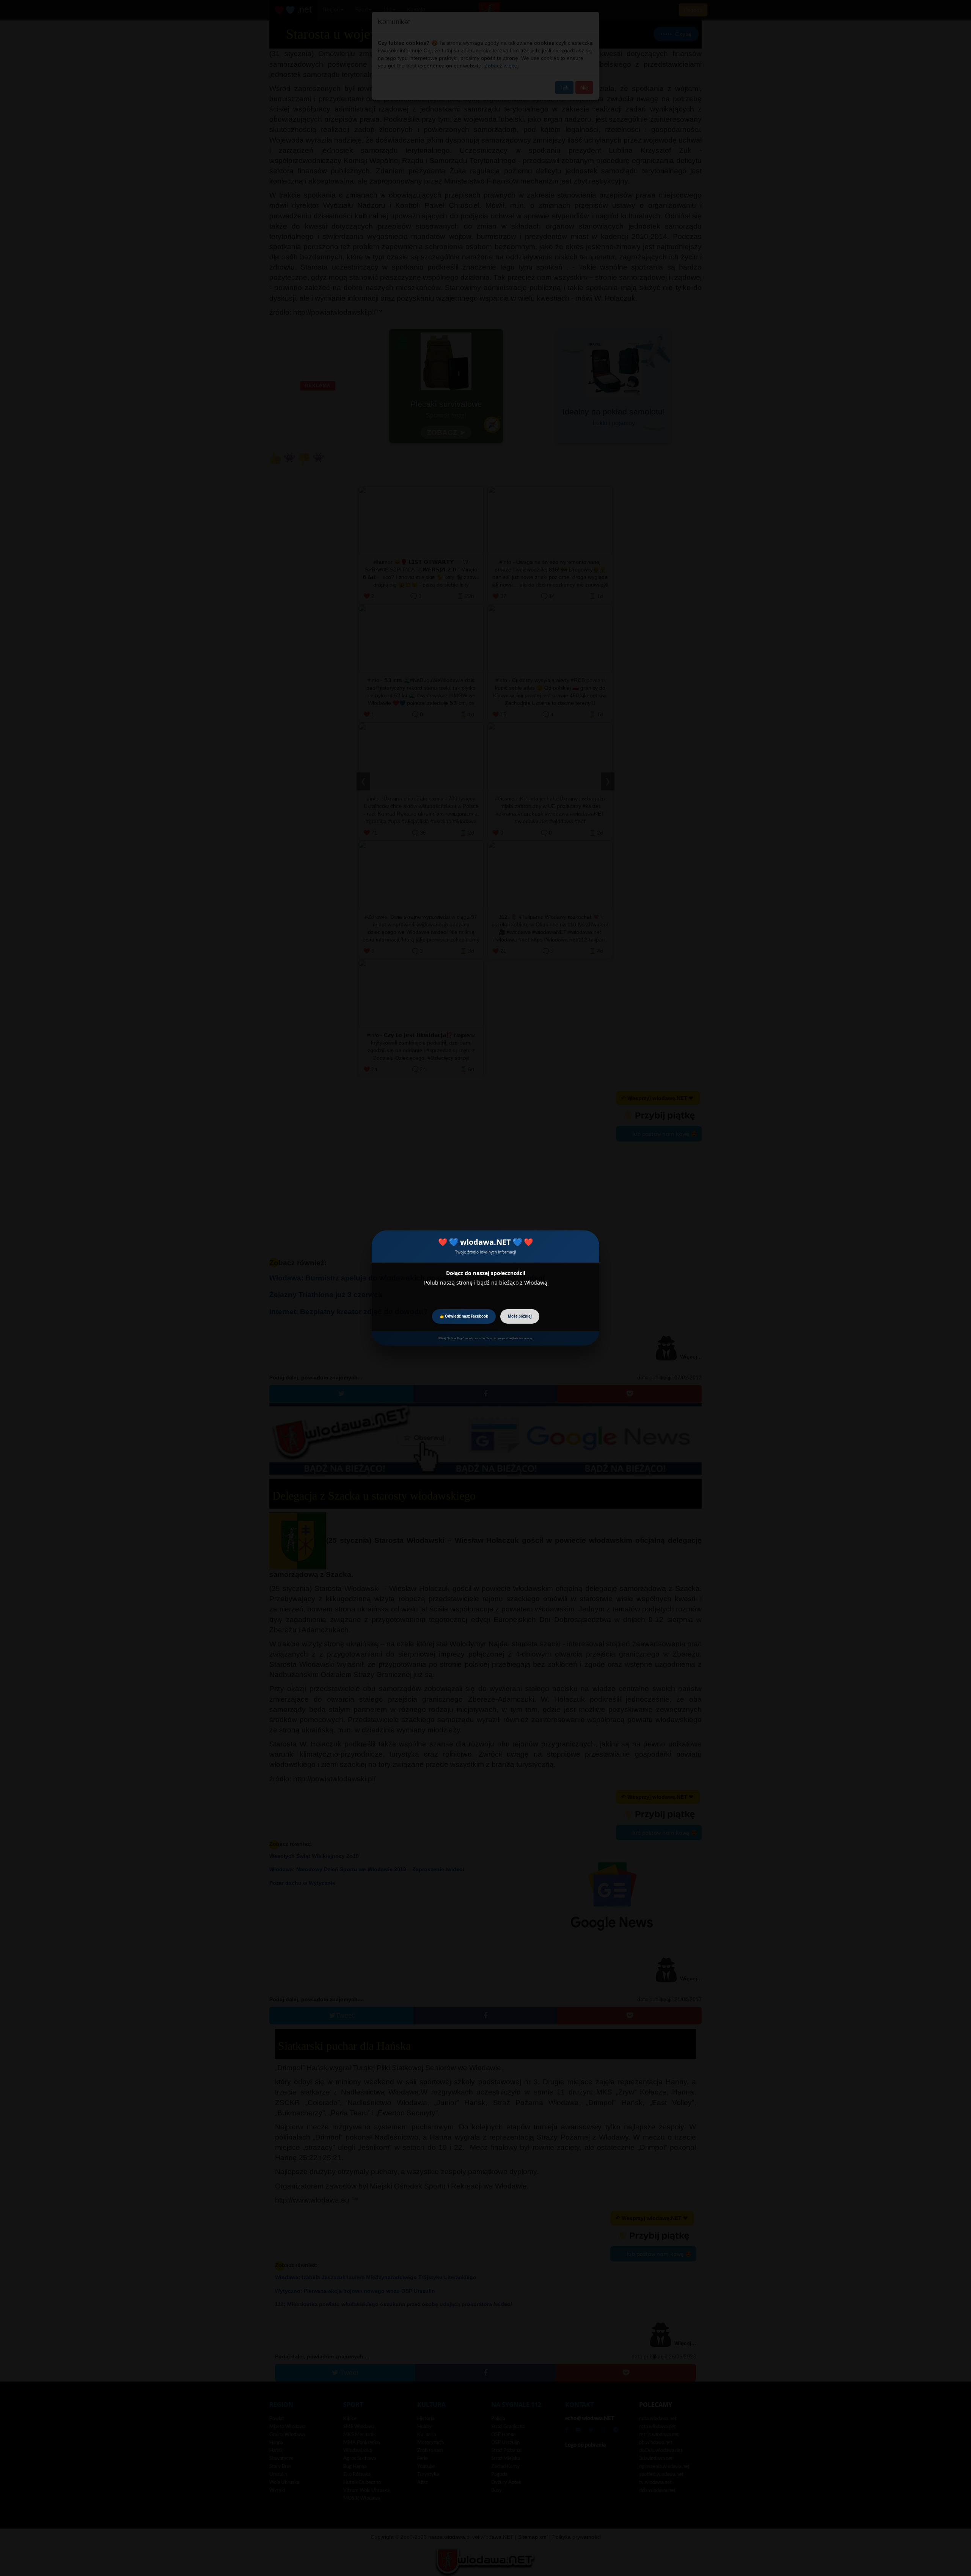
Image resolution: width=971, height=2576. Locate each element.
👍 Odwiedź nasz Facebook (464, 1316)
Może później (520, 1316)
